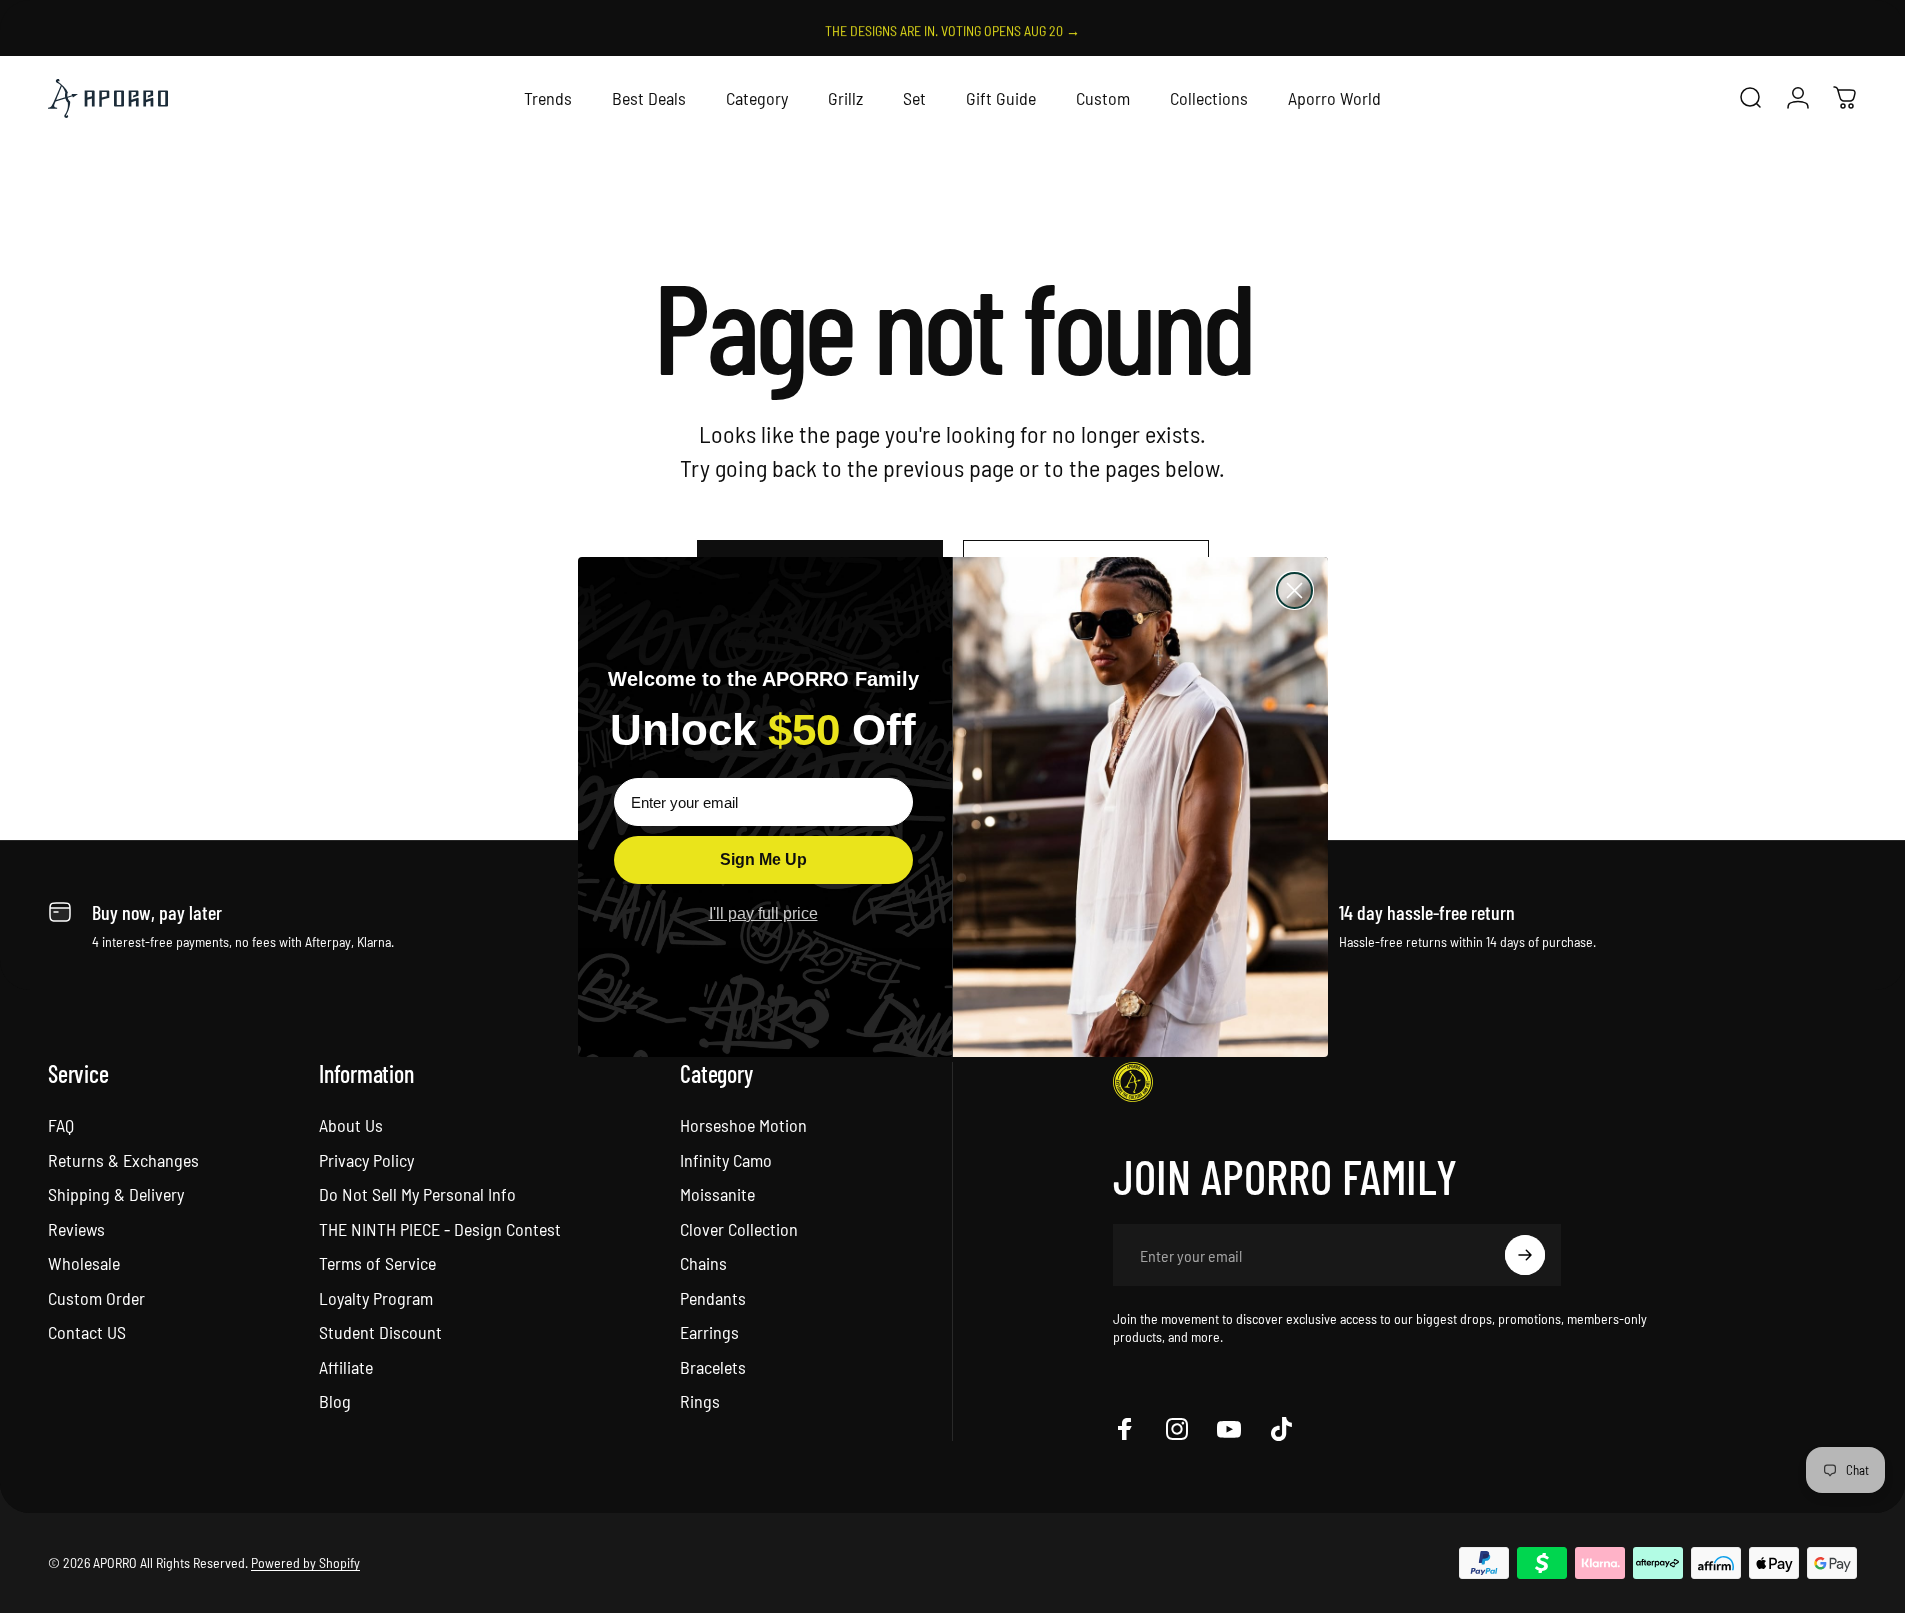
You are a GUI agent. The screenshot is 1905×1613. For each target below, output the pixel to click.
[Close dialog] (1294, 590)
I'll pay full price (763, 913)
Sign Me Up (763, 859)
